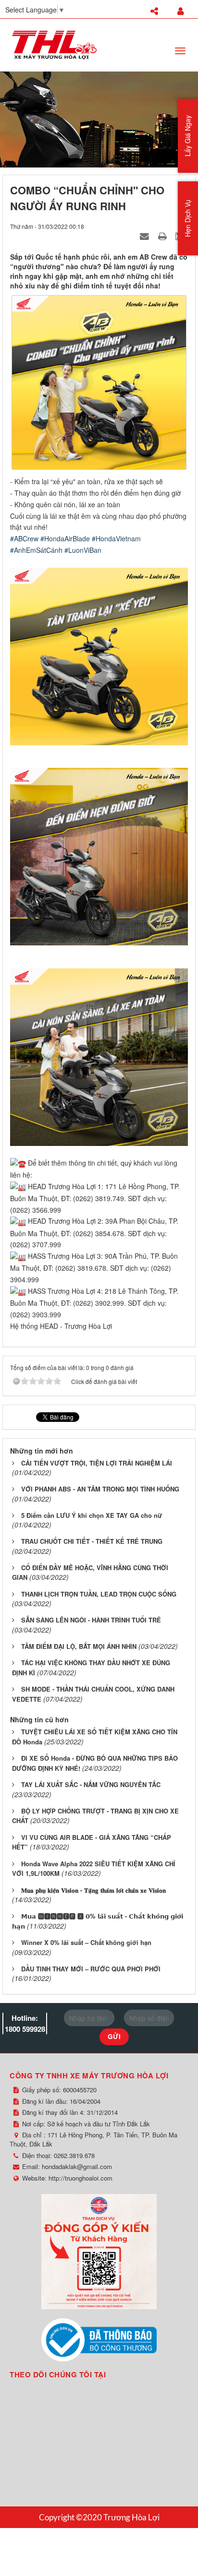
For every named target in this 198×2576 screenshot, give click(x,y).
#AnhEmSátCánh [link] (36, 550)
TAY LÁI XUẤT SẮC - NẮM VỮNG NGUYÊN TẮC (91, 1784)
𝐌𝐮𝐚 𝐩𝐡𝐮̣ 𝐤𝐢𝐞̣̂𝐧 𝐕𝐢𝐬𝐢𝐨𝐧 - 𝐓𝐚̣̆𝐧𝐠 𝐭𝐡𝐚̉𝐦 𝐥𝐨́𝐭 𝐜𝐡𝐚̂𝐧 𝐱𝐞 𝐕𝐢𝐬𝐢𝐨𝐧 (93, 1890)
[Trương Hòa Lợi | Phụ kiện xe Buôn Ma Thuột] (54, 44)
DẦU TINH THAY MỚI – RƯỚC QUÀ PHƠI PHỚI (91, 1969)
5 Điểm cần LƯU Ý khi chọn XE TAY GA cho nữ (92, 1515)
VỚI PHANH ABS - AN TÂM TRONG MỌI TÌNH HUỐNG (100, 1489)
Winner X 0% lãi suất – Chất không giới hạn (86, 1942)
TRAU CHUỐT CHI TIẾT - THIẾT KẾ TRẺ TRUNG (92, 1541)
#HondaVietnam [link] (116, 538)
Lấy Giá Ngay (187, 136)
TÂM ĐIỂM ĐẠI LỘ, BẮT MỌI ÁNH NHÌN (79, 1646)
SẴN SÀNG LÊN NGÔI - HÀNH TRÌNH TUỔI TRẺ (91, 1620)
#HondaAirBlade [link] (65, 538)
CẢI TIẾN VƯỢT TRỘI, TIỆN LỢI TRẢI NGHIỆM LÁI (97, 1463)
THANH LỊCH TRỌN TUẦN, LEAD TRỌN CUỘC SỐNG (99, 1594)
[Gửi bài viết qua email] (146, 236)
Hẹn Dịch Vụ (187, 218)
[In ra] (163, 236)
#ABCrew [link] (24, 538)
